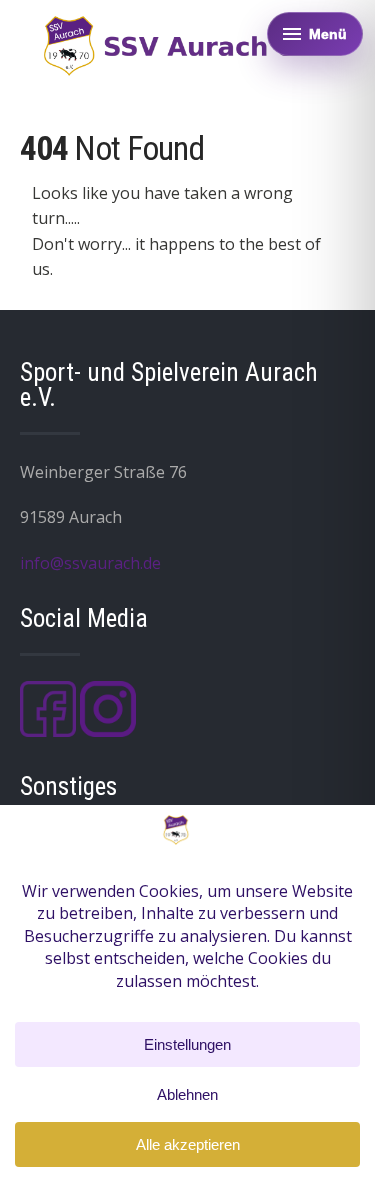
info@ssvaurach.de (90, 563)
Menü (328, 34)
